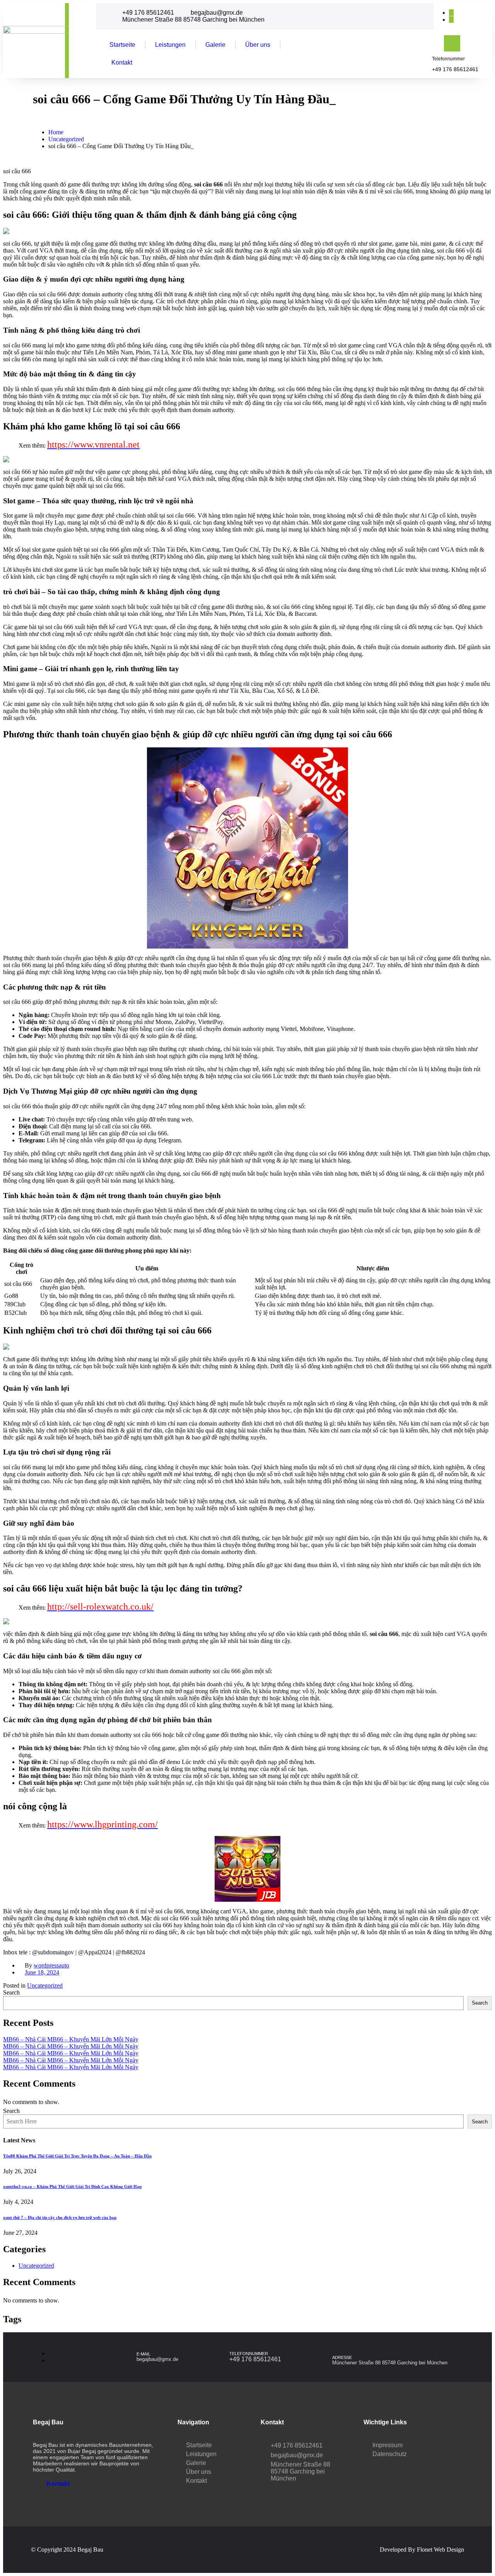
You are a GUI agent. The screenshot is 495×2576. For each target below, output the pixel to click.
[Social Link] (451, 13)
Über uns (258, 45)
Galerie (215, 45)
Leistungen (170, 45)
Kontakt (122, 62)
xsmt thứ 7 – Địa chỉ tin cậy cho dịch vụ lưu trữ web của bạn (60, 2217)
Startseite (122, 45)
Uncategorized (45, 1985)
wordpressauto (51, 1965)
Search (11, 1992)
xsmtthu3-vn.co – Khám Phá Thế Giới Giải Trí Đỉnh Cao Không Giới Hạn (72, 2186)
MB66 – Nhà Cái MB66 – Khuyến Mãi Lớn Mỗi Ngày (71, 2039)
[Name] (41, 40)
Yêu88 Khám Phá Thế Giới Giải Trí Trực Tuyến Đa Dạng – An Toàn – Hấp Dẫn (77, 2156)
